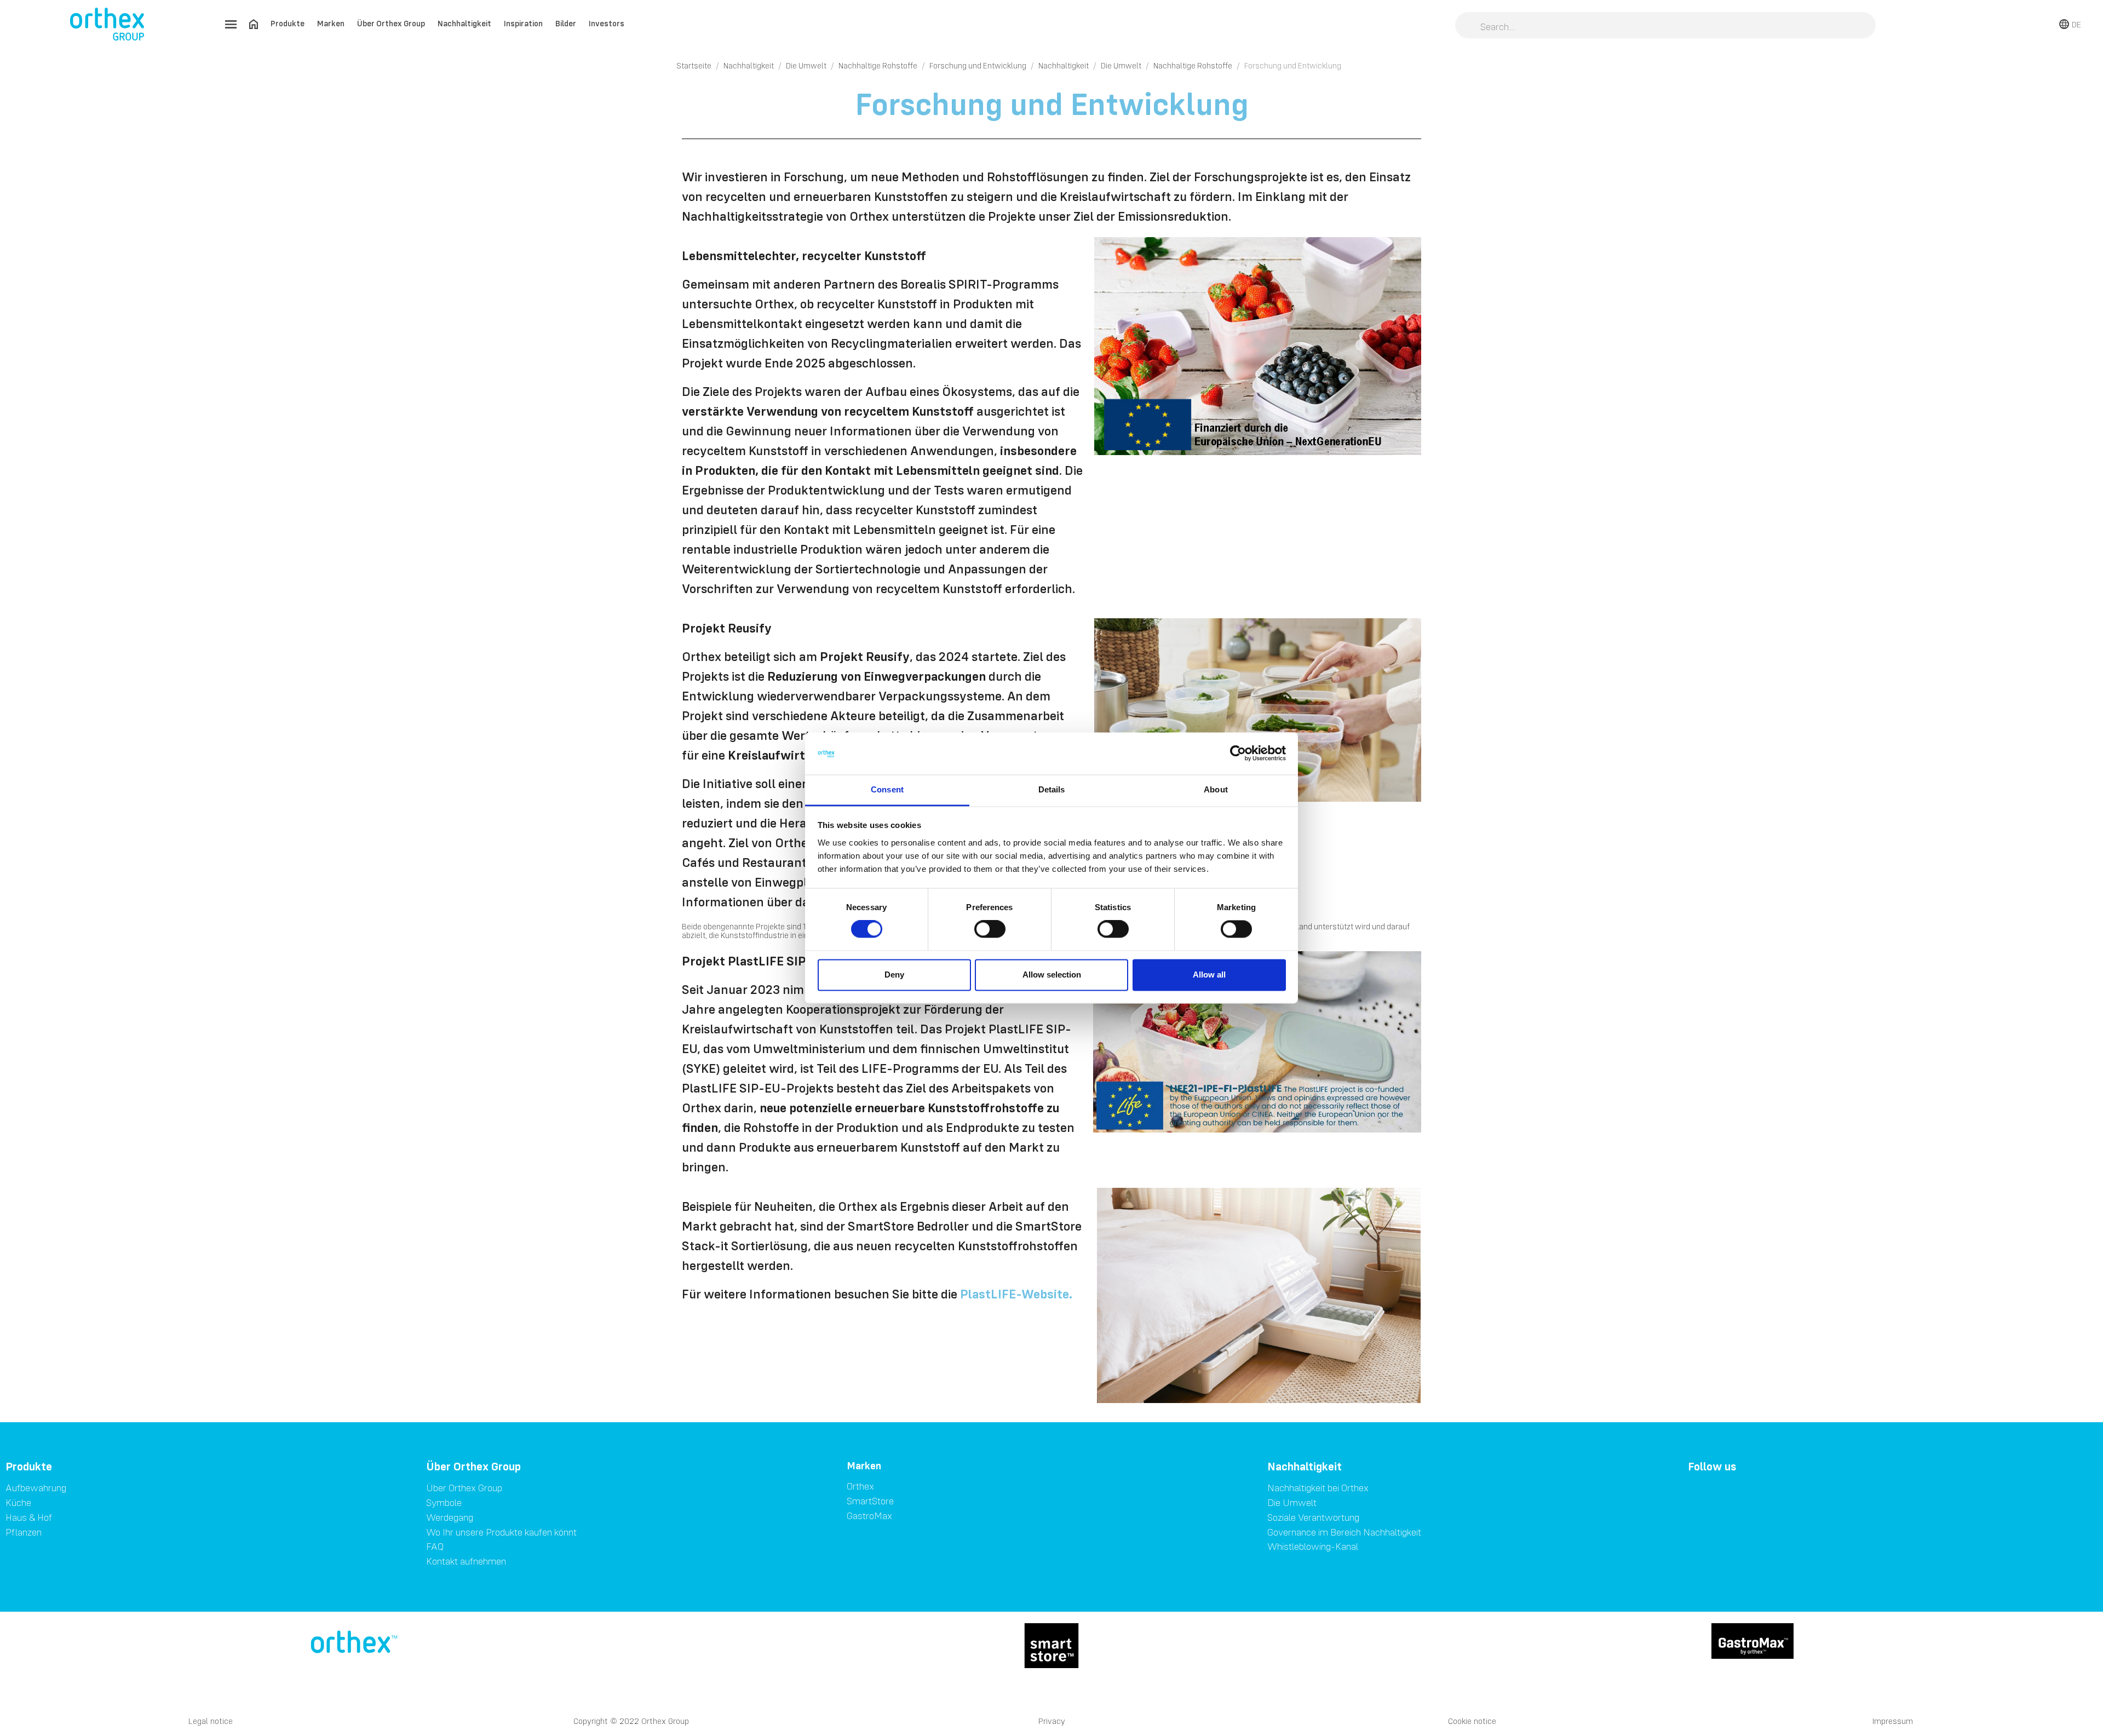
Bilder (566, 23)
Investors (607, 23)
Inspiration (523, 23)
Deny (894, 975)
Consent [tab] (887, 789)
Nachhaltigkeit (464, 23)
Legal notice (211, 1721)
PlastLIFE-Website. (1016, 1294)
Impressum (1893, 1721)
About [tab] (1216, 789)
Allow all (1209, 975)
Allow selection (1052, 975)
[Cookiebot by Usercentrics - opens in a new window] (1238, 754)
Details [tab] (1052, 789)
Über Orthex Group (391, 23)
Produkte (288, 23)
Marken (331, 23)
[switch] (990, 929)
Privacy (1052, 1721)
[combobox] (1665, 26)
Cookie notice (1472, 1721)
